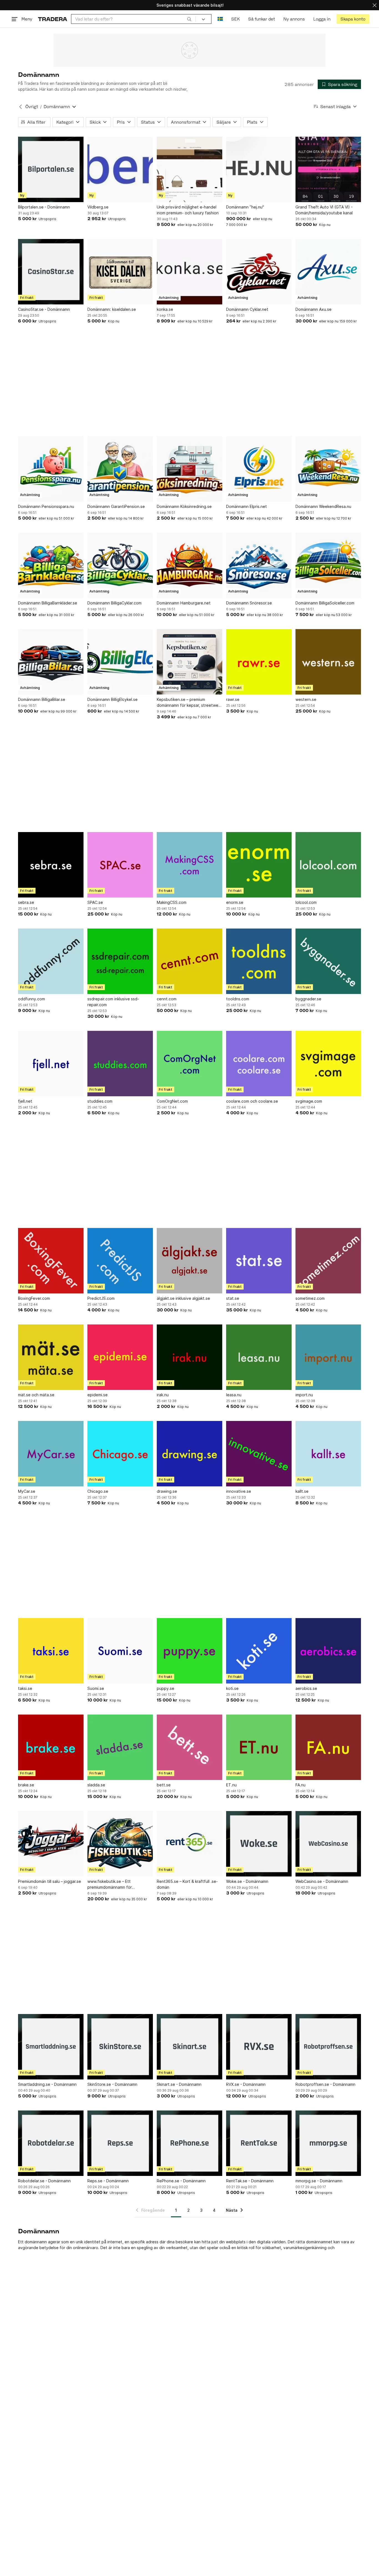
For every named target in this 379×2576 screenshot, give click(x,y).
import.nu (304, 1395)
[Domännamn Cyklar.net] (259, 272)
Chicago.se (98, 1491)
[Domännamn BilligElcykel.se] (120, 662)
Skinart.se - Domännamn (179, 2084)
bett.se (164, 1785)
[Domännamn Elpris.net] (259, 469)
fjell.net (25, 1101)
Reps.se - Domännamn (108, 2181)
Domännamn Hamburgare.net (184, 603)
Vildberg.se (98, 207)
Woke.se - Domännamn (247, 1881)
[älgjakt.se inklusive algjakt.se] (189, 1261)
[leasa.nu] (259, 1357)
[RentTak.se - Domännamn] (259, 2143)
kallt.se (302, 1491)
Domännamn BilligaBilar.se (42, 699)
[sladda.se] (120, 1747)
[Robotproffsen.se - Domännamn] (328, 2047)
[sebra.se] (51, 865)
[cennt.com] (189, 961)
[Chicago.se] (120, 1454)
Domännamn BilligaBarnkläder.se (48, 603)
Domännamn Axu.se (314, 309)
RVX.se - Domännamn (246, 2084)
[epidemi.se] (120, 1357)
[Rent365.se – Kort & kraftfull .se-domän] (189, 1844)
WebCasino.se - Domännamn (322, 1881)
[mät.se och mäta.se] (51, 1357)
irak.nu (163, 1395)
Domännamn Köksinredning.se (184, 506)
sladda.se (96, 1785)
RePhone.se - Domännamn (181, 2181)
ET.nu (231, 1785)
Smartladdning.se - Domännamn (47, 2084)
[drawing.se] (189, 1454)
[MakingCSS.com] (189, 865)
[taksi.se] (51, 1651)
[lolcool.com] (328, 865)
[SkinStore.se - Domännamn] (120, 2047)
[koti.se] (259, 1651)
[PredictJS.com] (120, 1261)
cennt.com (167, 999)
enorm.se (235, 902)
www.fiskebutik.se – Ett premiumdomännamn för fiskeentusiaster (110, 1885)
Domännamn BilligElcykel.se (113, 699)
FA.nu (300, 1785)
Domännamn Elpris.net (247, 506)
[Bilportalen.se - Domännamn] (51, 169)
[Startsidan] (53, 19)
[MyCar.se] (51, 1454)
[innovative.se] (259, 1454)
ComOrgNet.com (172, 1101)
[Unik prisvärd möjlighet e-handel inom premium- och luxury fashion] (189, 169)
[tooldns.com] (259, 961)
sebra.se (26, 902)
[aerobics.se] (328, 1651)
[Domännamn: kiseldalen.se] (120, 272)
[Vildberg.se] (120, 169)
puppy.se (166, 1688)
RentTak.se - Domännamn (250, 2181)
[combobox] (133, 19)
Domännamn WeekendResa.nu (323, 506)
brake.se (26, 1785)
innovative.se (239, 1491)
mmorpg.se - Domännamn (319, 2181)
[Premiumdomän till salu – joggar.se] (51, 1844)
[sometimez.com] (328, 1261)
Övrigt (32, 107)
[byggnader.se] (328, 961)
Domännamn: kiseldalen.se (112, 309)
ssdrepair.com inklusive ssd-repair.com (113, 1002)
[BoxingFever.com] (51, 1261)
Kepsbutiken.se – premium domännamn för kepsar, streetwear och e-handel (189, 703)
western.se (306, 699)
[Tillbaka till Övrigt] (21, 107)
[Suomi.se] (120, 1651)
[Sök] (189, 19)
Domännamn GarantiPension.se (116, 506)
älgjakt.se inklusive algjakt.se (183, 1298)
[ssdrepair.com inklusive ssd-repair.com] (120, 961)
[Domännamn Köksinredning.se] (189, 469)
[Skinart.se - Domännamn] (189, 2047)
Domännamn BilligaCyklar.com (114, 603)
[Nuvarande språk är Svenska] (220, 19)
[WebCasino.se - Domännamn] (328, 1844)
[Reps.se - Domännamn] (120, 2143)
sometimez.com (310, 1298)
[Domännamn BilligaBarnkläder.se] (51, 565)
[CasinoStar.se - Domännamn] (51, 272)
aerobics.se (306, 1688)
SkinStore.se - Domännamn (112, 2084)
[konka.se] (189, 272)
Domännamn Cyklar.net (247, 309)
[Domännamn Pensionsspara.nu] (51, 469)
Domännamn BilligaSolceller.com (325, 603)
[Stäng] (375, 5)
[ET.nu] (259, 1747)
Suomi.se (96, 1688)
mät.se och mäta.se (36, 1395)
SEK (235, 19)
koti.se (232, 1688)
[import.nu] (328, 1357)
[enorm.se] (259, 865)
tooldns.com (238, 999)
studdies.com (100, 1101)
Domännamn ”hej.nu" (245, 207)
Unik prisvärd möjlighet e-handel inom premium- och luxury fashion (188, 210)
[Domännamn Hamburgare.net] (189, 565)
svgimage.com (309, 1101)
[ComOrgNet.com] (189, 1064)
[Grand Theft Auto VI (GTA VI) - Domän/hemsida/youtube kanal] (328, 169)
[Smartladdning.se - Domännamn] (51, 2047)
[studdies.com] (120, 1064)
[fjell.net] (51, 1064)
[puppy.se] (189, 1651)
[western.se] (328, 662)
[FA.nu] (328, 1747)
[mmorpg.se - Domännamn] (328, 2143)
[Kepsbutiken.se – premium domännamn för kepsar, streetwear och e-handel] (189, 662)
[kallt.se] (328, 1454)
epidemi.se (98, 1395)
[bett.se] (189, 1747)
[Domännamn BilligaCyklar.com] (120, 565)
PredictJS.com (101, 1298)
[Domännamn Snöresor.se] (259, 565)
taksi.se (25, 1688)
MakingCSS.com (172, 902)
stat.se (233, 1298)
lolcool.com (306, 902)
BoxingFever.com (34, 1298)
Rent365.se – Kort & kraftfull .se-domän (187, 1884)
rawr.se (233, 699)
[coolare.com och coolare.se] (259, 1064)
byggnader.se (308, 999)
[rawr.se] (259, 662)
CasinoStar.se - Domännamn (44, 309)
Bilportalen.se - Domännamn (44, 207)
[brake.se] (51, 1747)
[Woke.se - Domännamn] (259, 1844)
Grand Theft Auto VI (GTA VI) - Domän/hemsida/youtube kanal (324, 210)
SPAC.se (95, 902)
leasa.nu (234, 1395)
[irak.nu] (189, 1357)
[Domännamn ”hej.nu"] (259, 169)
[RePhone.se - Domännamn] (189, 2143)
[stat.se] (259, 1261)
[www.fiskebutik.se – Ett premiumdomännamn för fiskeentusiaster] (120, 1844)
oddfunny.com (31, 999)
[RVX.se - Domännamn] (259, 2047)
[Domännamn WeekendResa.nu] (328, 469)
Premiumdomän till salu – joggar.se (50, 1881)
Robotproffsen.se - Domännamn (325, 2084)
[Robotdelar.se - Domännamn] (51, 2143)
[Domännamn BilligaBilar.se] (51, 662)
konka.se (165, 309)
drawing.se (167, 1491)
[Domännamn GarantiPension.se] (120, 469)
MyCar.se (27, 1491)
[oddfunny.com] (51, 961)
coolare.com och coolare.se (252, 1101)
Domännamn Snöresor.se (249, 603)
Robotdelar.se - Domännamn (44, 2181)
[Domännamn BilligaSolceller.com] (328, 565)
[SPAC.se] (120, 865)
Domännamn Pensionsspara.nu (46, 506)
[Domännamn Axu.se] (328, 272)
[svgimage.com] (328, 1064)
